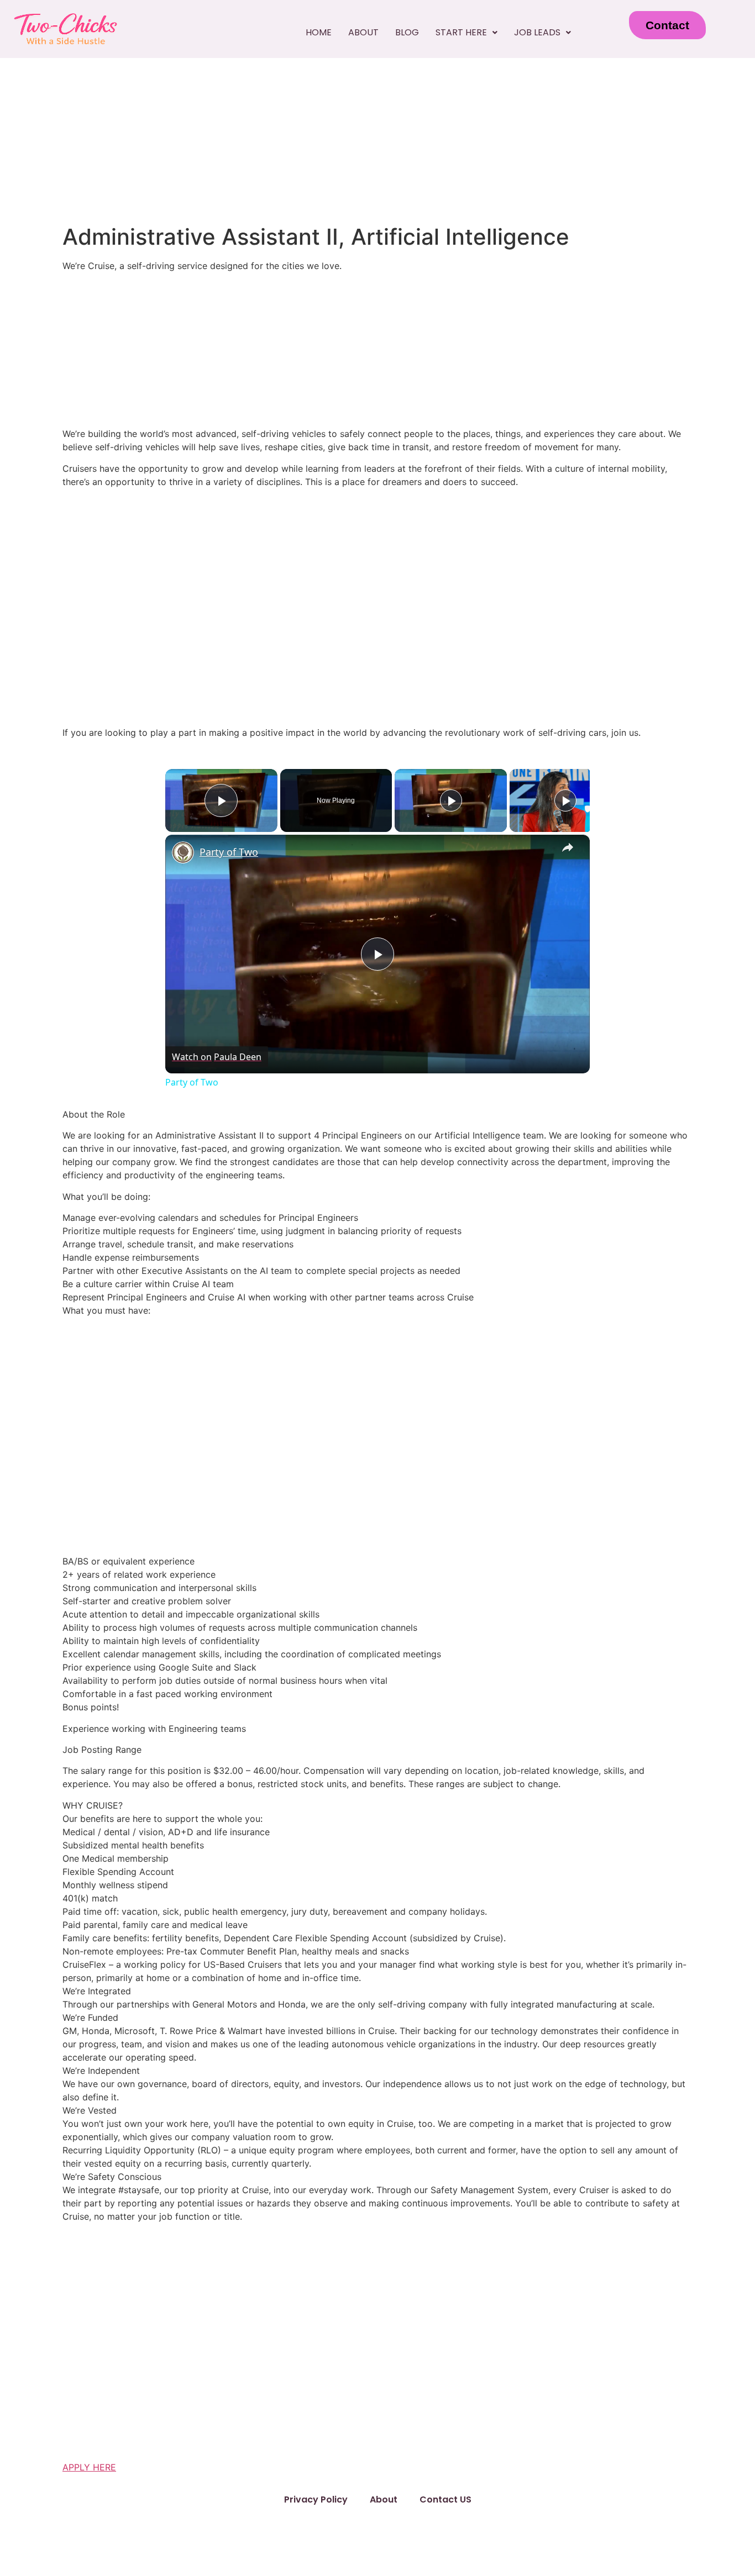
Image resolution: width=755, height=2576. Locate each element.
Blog (407, 32)
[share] (568, 847)
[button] (466, 33)
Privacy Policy (316, 2499)
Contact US (445, 2499)
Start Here (461, 32)
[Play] (451, 800)
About (363, 32)
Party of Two (229, 852)
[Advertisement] (377, 141)
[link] (183, 852)
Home (319, 32)
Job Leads (537, 32)
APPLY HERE (89, 2467)
